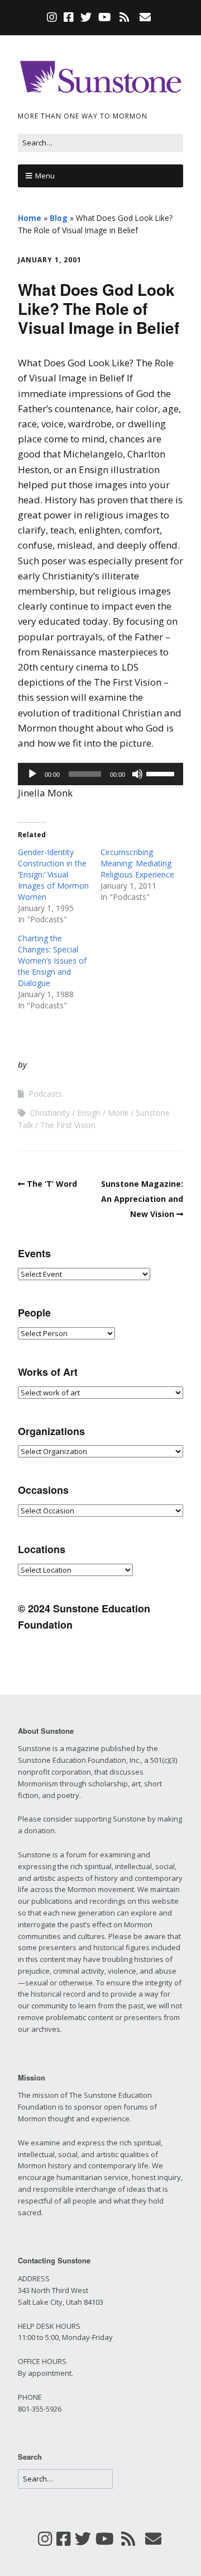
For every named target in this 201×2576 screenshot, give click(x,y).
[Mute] (137, 774)
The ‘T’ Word (52, 1184)
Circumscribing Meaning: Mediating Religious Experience (137, 863)
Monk (118, 1113)
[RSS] (125, 17)
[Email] (145, 17)
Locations (42, 1549)
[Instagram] (53, 17)
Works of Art (48, 1372)
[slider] (162, 773)
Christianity (50, 1113)
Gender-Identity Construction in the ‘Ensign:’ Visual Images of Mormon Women (53, 874)
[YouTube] (105, 17)
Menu (45, 176)
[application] (100, 774)
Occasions (43, 1490)
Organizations (51, 1431)
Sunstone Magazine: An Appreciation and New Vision (142, 1199)
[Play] (32, 774)
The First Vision (68, 1125)
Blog (59, 218)
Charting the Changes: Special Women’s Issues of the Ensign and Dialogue (52, 961)
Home (30, 218)
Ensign (89, 1113)
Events (34, 1253)
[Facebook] (69, 17)
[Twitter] (86, 17)
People (34, 1313)
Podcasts (45, 1094)
